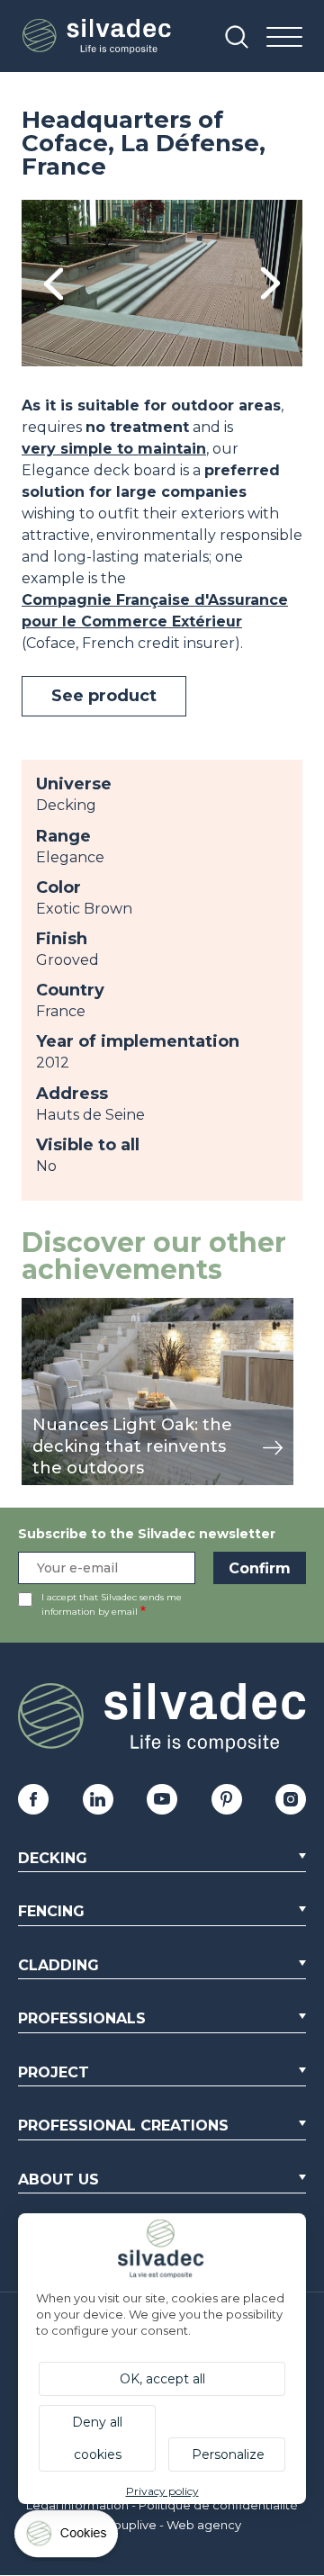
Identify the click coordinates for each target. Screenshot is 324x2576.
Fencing (51, 1911)
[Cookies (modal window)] (67, 2538)
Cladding (58, 1965)
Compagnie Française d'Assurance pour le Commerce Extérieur (155, 611)
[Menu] (284, 38)
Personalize (228, 2454)
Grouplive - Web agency (171, 2525)
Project (54, 2072)
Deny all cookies (97, 2438)
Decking (53, 1858)
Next (270, 283)
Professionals (82, 2018)
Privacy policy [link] (162, 2491)
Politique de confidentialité (218, 2505)
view (38, 1307)
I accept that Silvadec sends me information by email (112, 1604)
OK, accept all (162, 2379)
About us (58, 2180)
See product (104, 696)
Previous (54, 283)
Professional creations (123, 2126)
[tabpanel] (162, 283)
